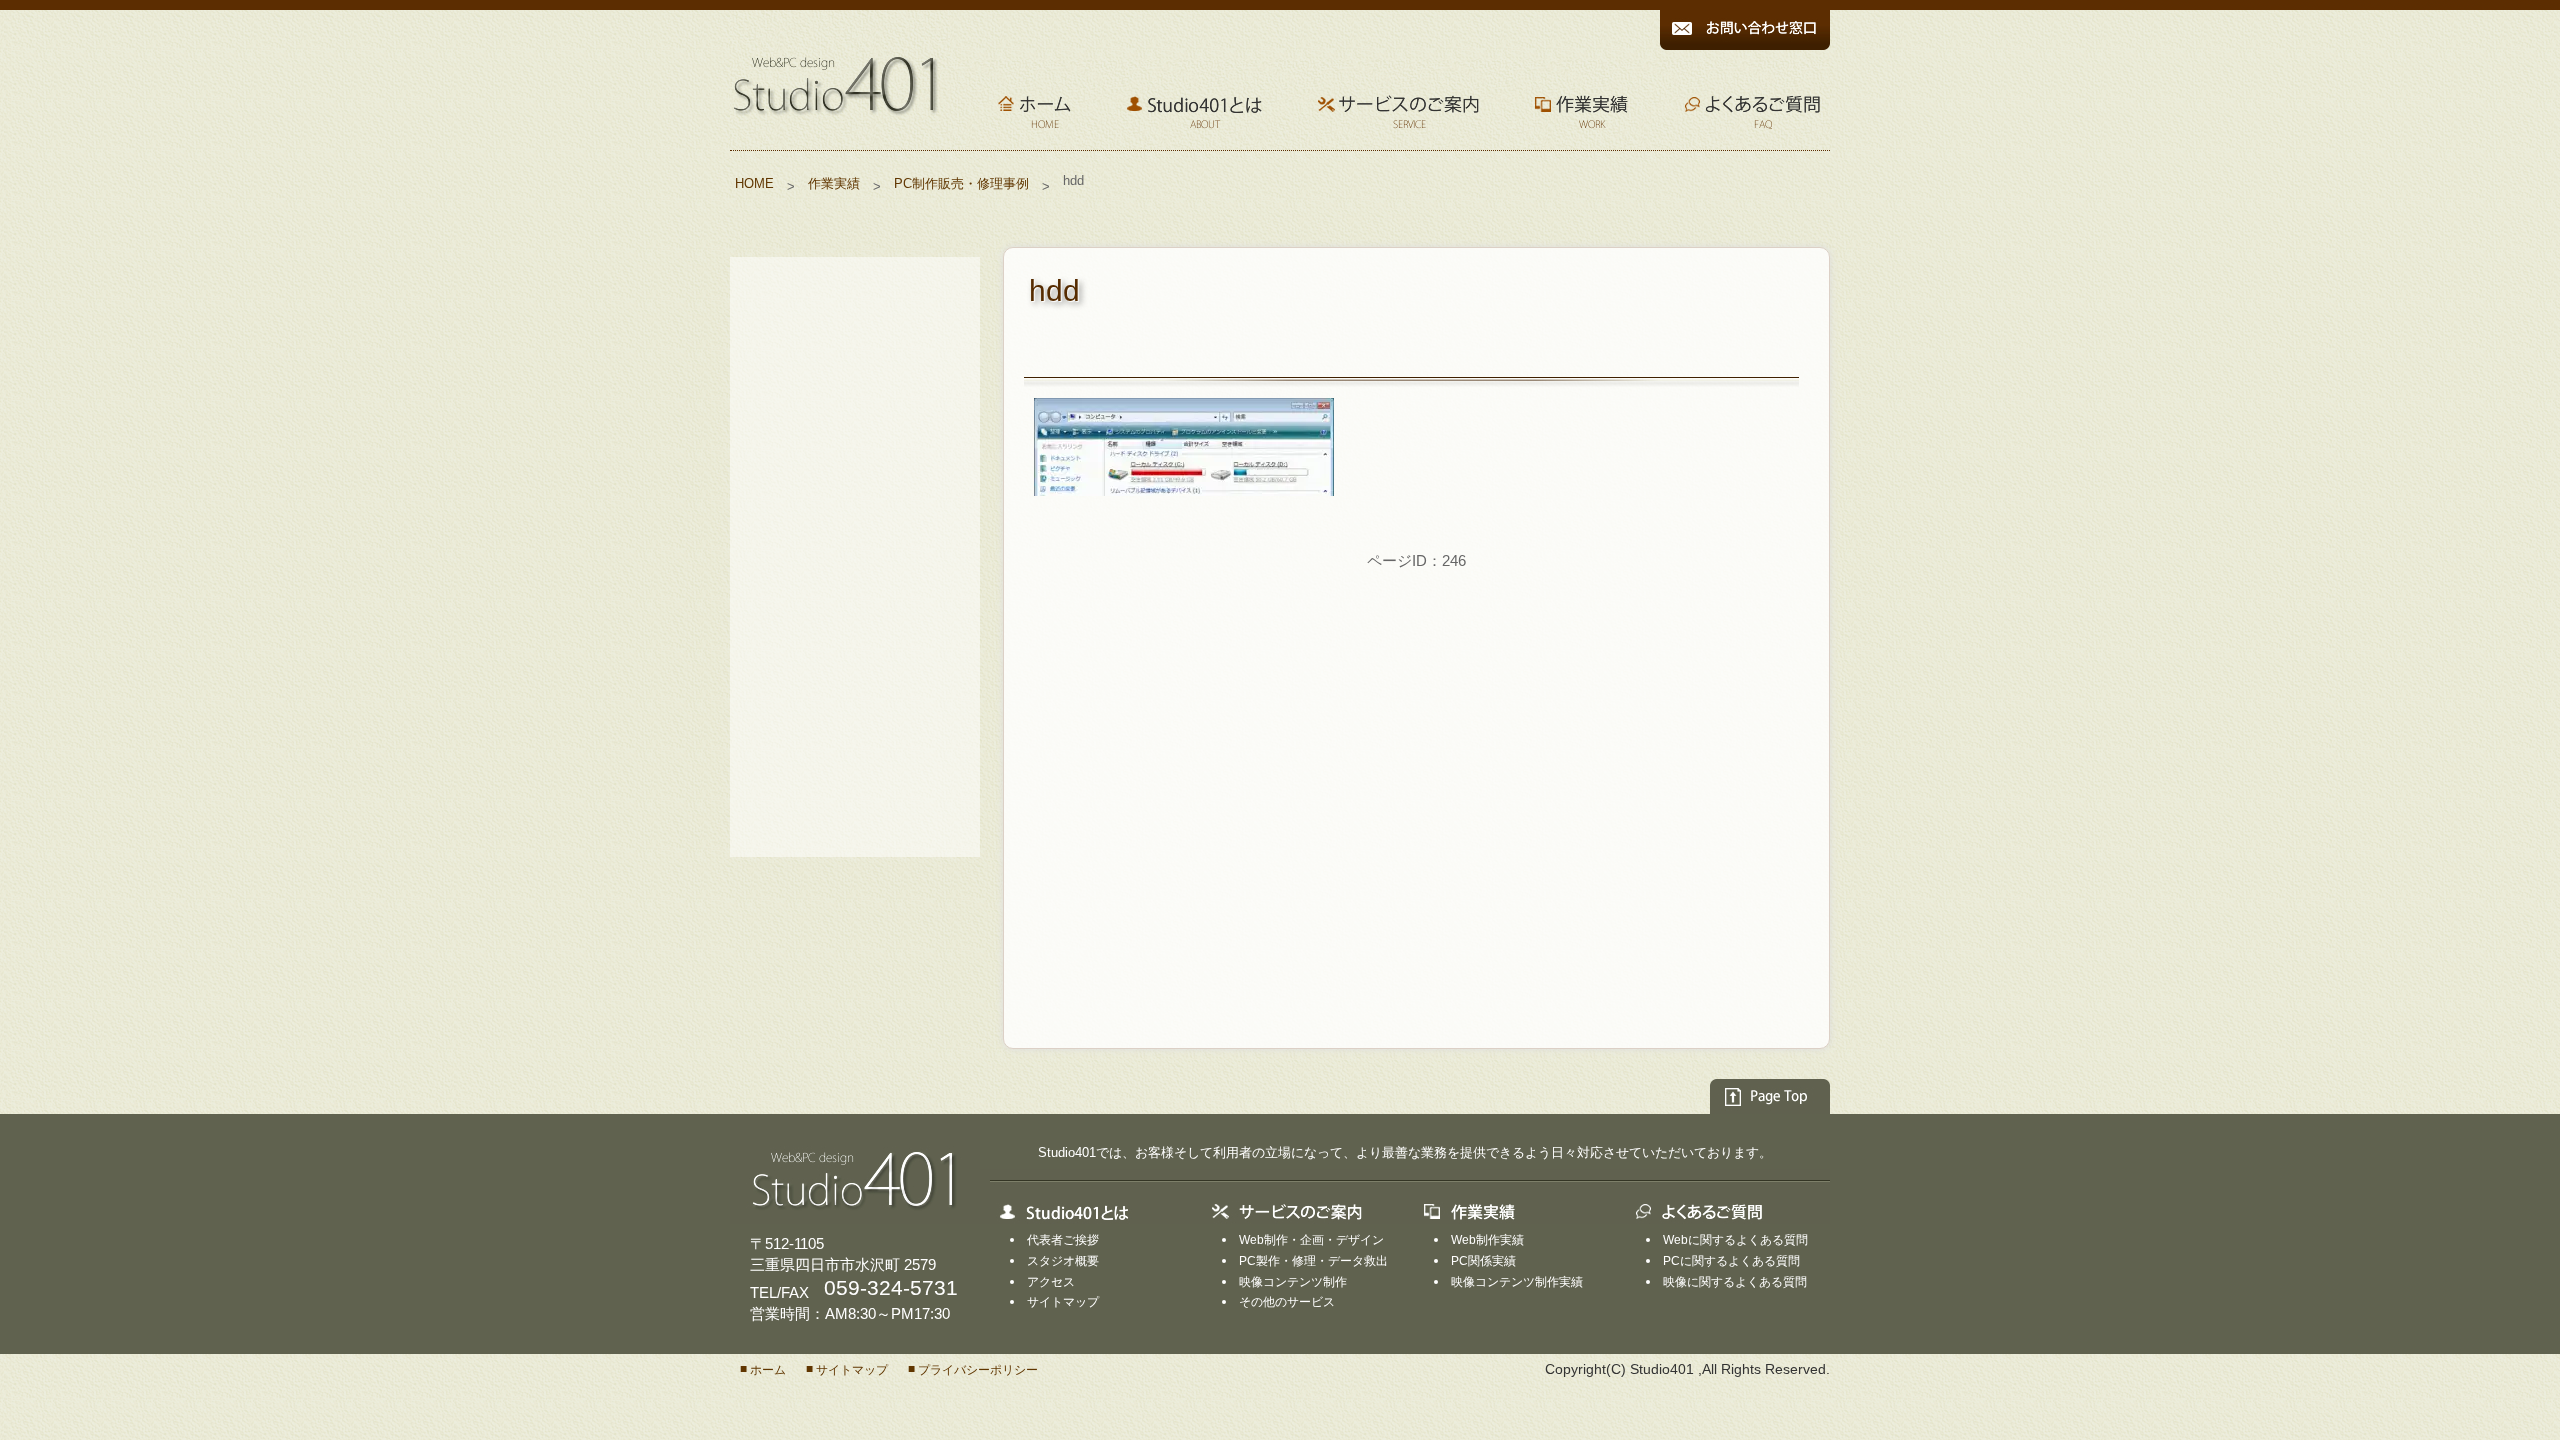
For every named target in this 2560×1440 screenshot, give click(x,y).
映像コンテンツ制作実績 (1517, 1281)
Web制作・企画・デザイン (1311, 1240)
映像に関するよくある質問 (1735, 1281)
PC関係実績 (1483, 1261)
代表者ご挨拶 (1063, 1240)
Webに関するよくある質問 (1735, 1240)
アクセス (1051, 1281)
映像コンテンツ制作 (1293, 1281)
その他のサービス (1287, 1302)
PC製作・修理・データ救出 (1313, 1261)
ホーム (768, 1370)
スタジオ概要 (1063, 1261)
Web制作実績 (1487, 1240)
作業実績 (834, 183)
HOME (754, 183)
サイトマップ (1063, 1302)
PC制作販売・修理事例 (961, 183)
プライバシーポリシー (978, 1370)
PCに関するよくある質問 (1731, 1261)
